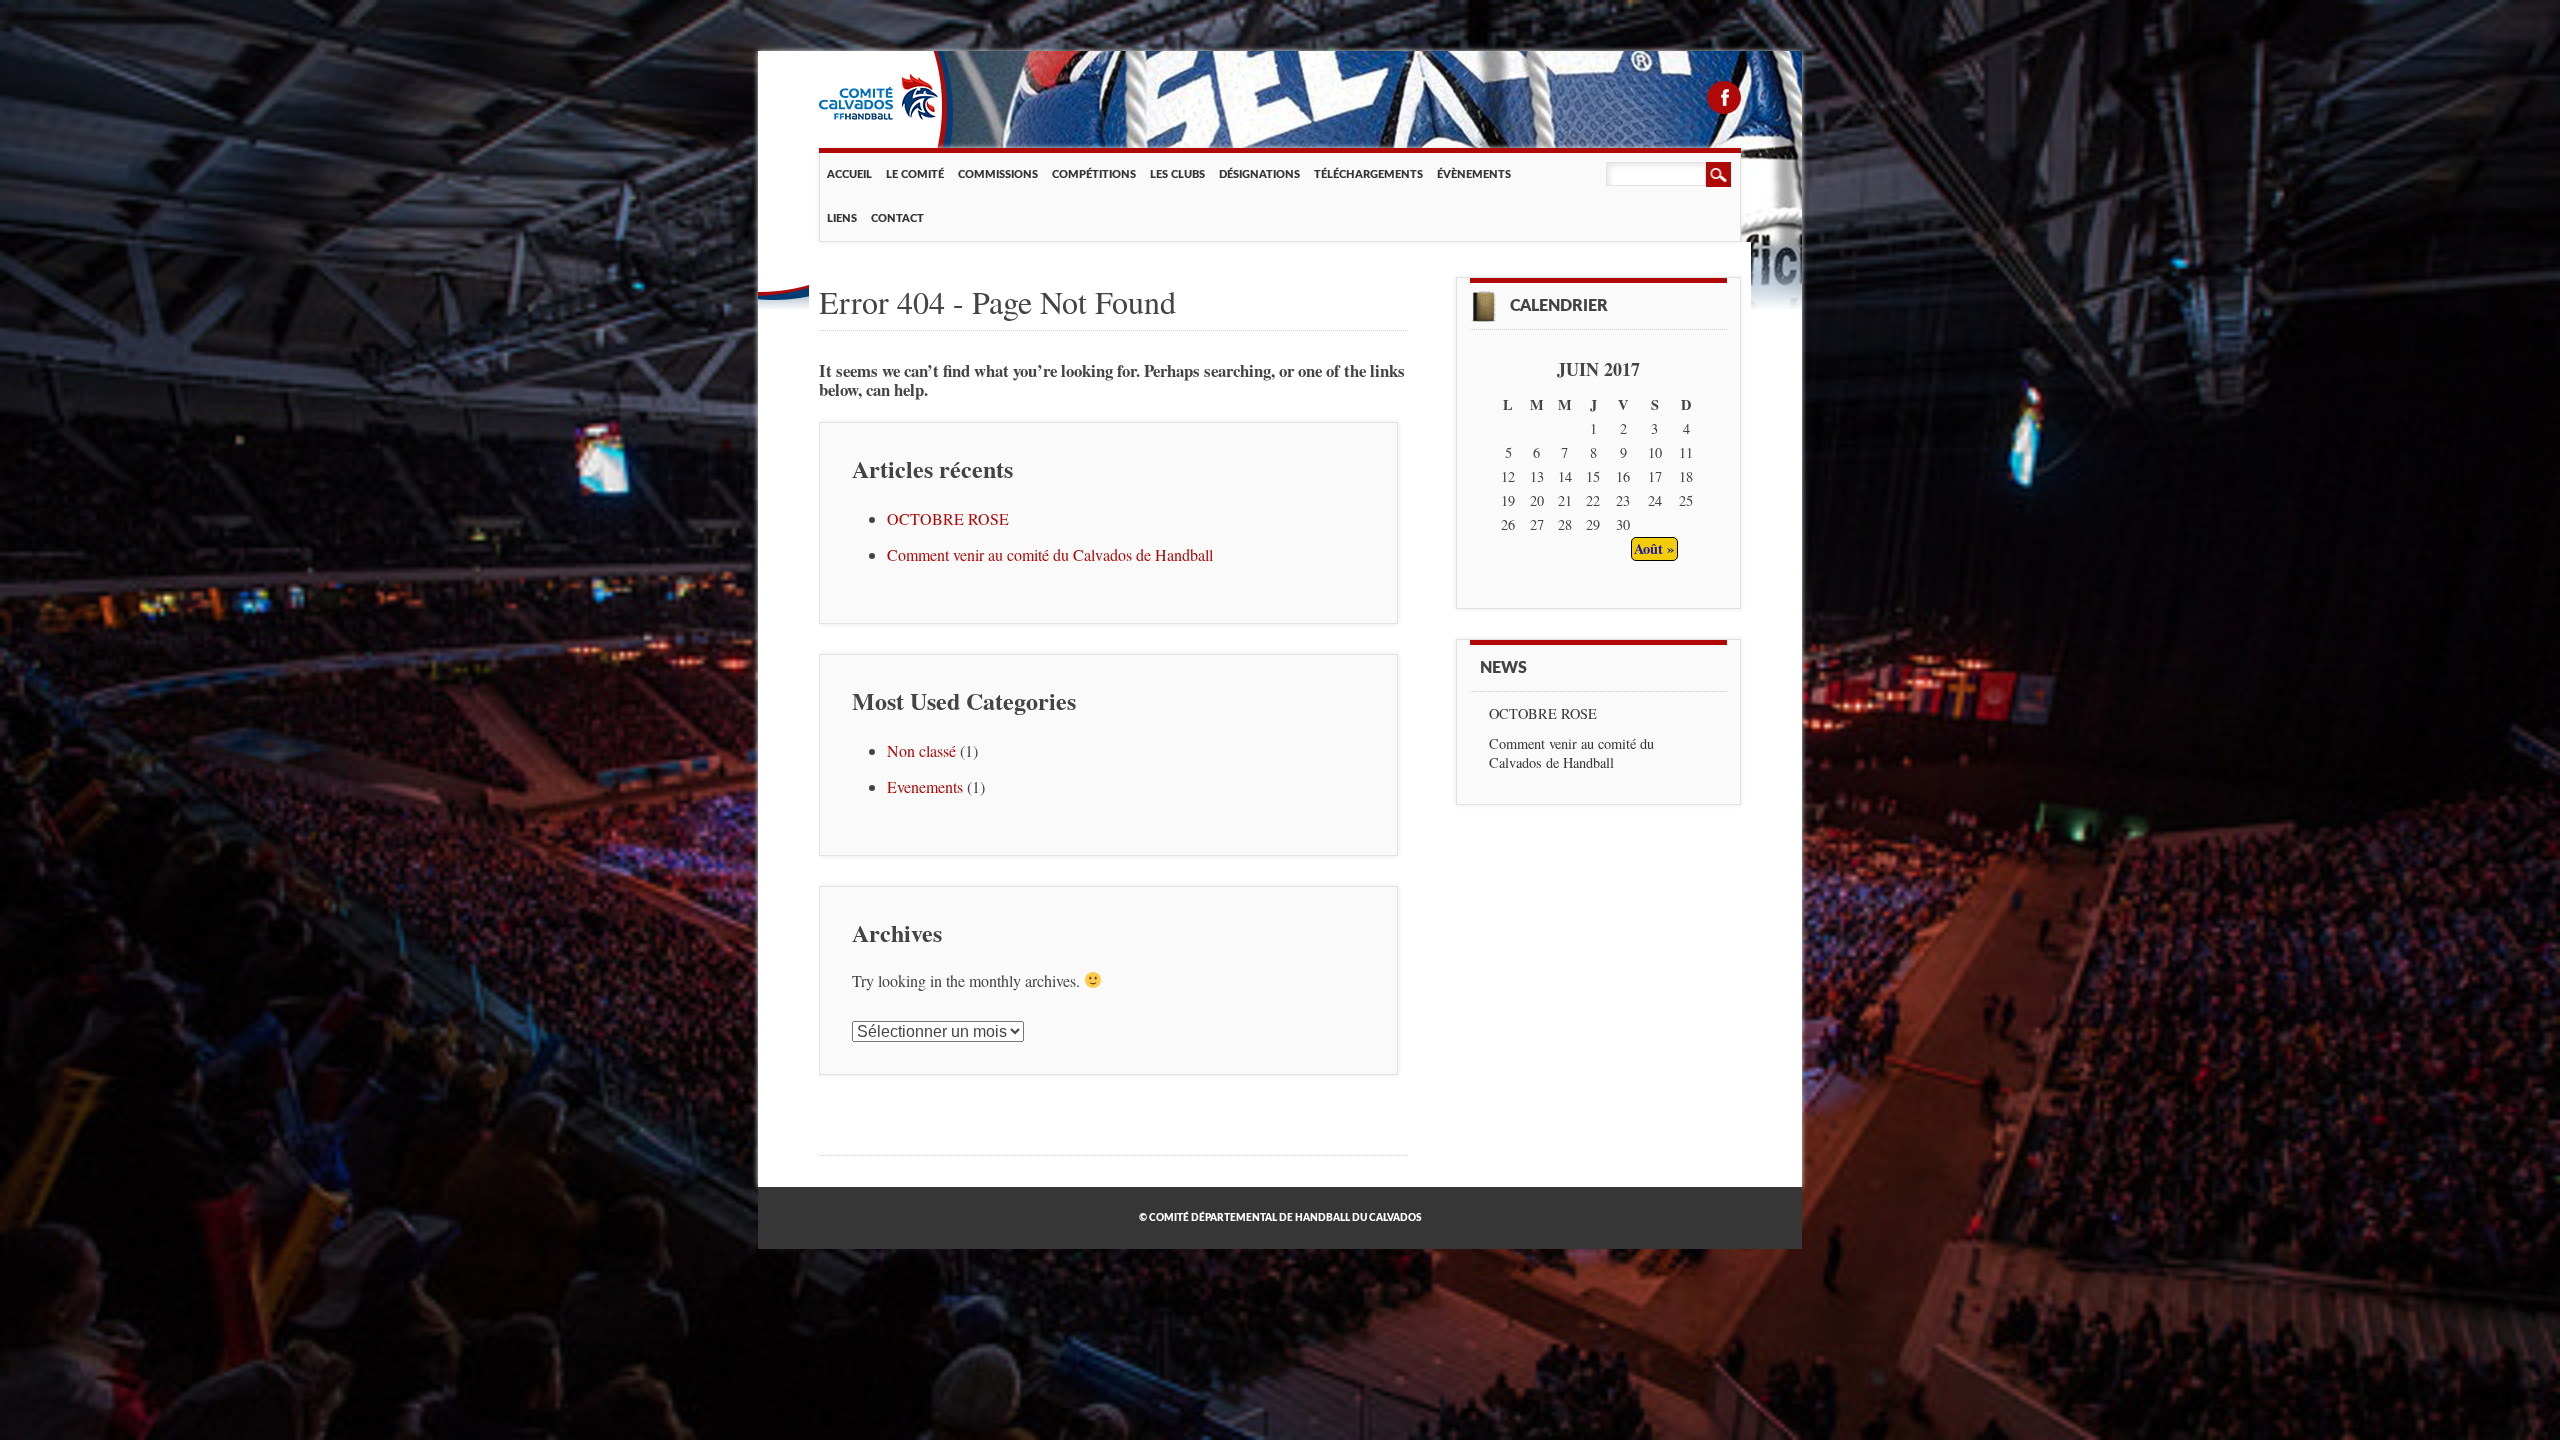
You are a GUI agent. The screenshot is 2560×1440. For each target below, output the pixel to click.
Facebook (1724, 97)
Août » (1654, 548)
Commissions (998, 174)
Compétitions (1094, 174)
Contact (897, 218)
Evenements (925, 786)
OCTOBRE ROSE (948, 518)
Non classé (921, 750)
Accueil (849, 174)
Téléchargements (1368, 174)
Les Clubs (1177, 174)
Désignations (1259, 174)
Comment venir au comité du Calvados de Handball (1050, 554)
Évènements (1474, 174)
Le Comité (915, 174)
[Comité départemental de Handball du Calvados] (879, 115)
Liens (842, 218)
